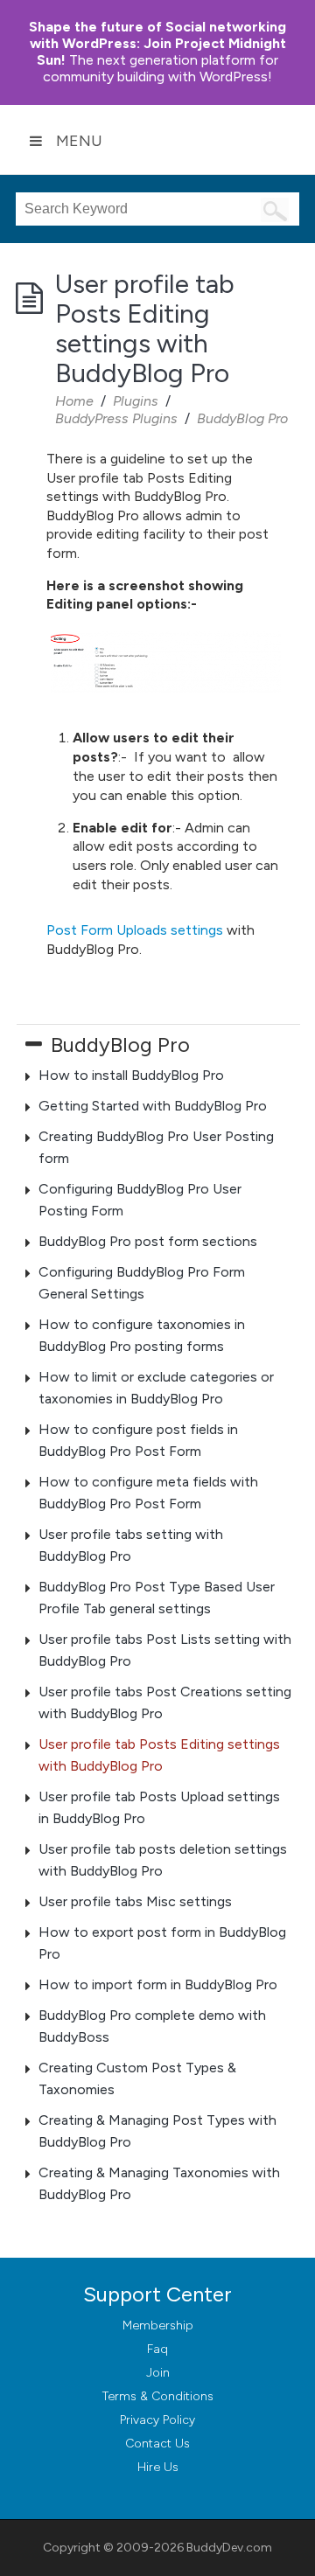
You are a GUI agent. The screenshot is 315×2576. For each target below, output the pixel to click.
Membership (158, 2325)
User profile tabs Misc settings (135, 1901)
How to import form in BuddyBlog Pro (158, 1984)
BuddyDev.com (229, 2548)
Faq (157, 2349)
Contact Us (157, 2444)
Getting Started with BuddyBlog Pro (153, 1106)
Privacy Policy (157, 2420)
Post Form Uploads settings (135, 930)
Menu (79, 141)
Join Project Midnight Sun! (157, 43)
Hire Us (158, 2467)
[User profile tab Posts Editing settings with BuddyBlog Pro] (166, 662)
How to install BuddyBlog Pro (131, 1075)
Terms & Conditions (158, 2396)
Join (158, 2373)
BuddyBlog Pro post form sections (148, 1241)
